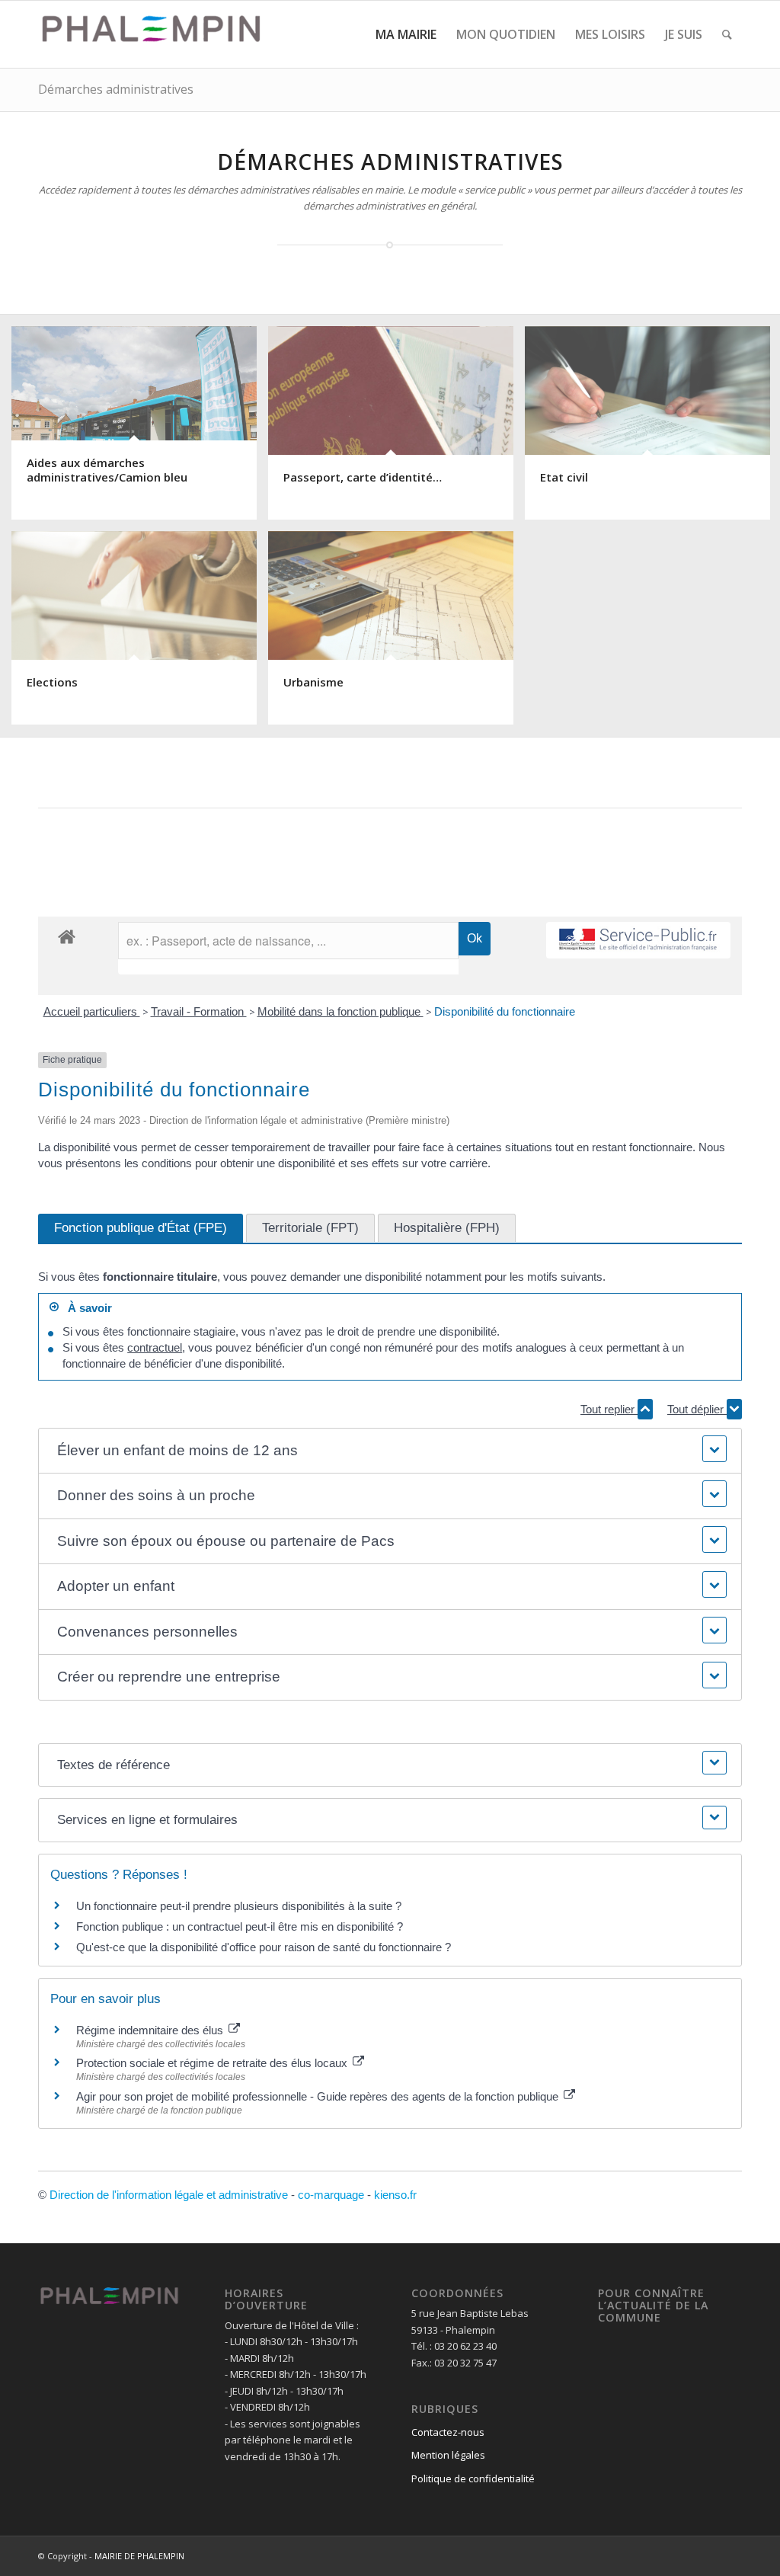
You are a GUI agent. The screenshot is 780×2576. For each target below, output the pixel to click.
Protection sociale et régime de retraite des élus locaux (213, 2063)
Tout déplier (697, 1409)
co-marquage (331, 2195)
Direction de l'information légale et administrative (169, 2195)
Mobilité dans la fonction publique (340, 1011)
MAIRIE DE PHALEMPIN (139, 2556)
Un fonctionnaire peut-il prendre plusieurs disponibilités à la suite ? (239, 1906)
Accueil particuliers (92, 1011)
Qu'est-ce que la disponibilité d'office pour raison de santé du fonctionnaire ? (264, 1947)
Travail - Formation (199, 1011)
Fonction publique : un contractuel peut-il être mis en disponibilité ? (240, 1926)
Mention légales (448, 2455)
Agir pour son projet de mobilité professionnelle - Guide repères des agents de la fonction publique (319, 2096)
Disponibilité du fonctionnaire (505, 1011)
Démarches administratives (116, 89)
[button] (390, 1451)
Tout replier (609, 1409)
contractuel (155, 1347)
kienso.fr (395, 2195)
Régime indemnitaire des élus (151, 2030)
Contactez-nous (448, 2432)
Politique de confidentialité (473, 2478)
